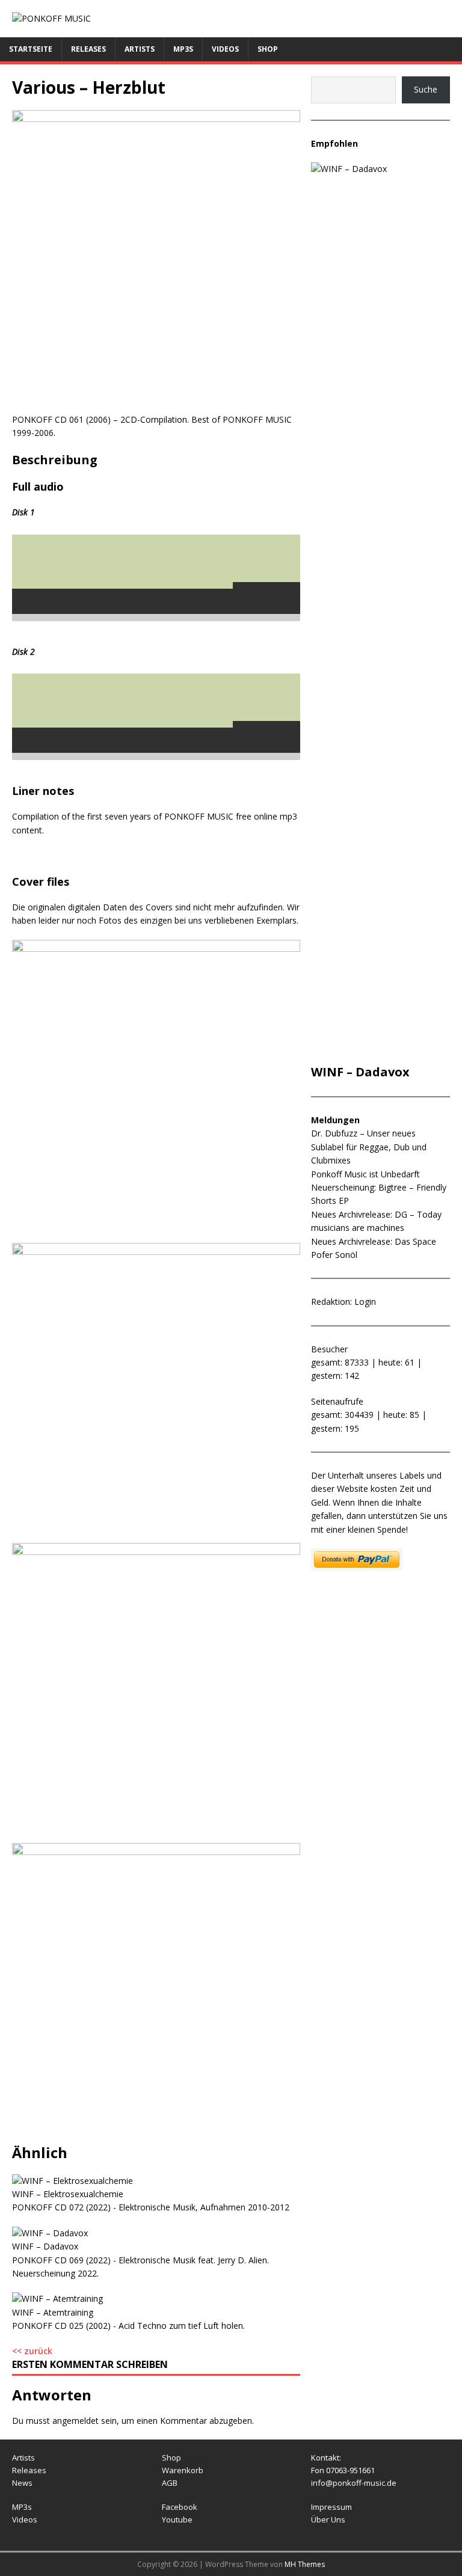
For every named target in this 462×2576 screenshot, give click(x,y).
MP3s (183, 49)
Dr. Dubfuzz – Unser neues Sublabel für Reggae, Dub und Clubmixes (369, 1147)
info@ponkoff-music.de (354, 2483)
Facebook (180, 2507)
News (22, 2483)
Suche (426, 89)
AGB (170, 2483)
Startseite (31, 49)
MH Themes (305, 2564)
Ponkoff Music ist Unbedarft (365, 1174)
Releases (88, 49)
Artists (140, 49)
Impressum (331, 2507)
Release (27, 2470)
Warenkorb (183, 2470)
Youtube (177, 2519)
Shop (268, 49)
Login (365, 1302)
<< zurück (32, 2351)
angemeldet (75, 2421)
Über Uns (328, 2519)
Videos (225, 49)
